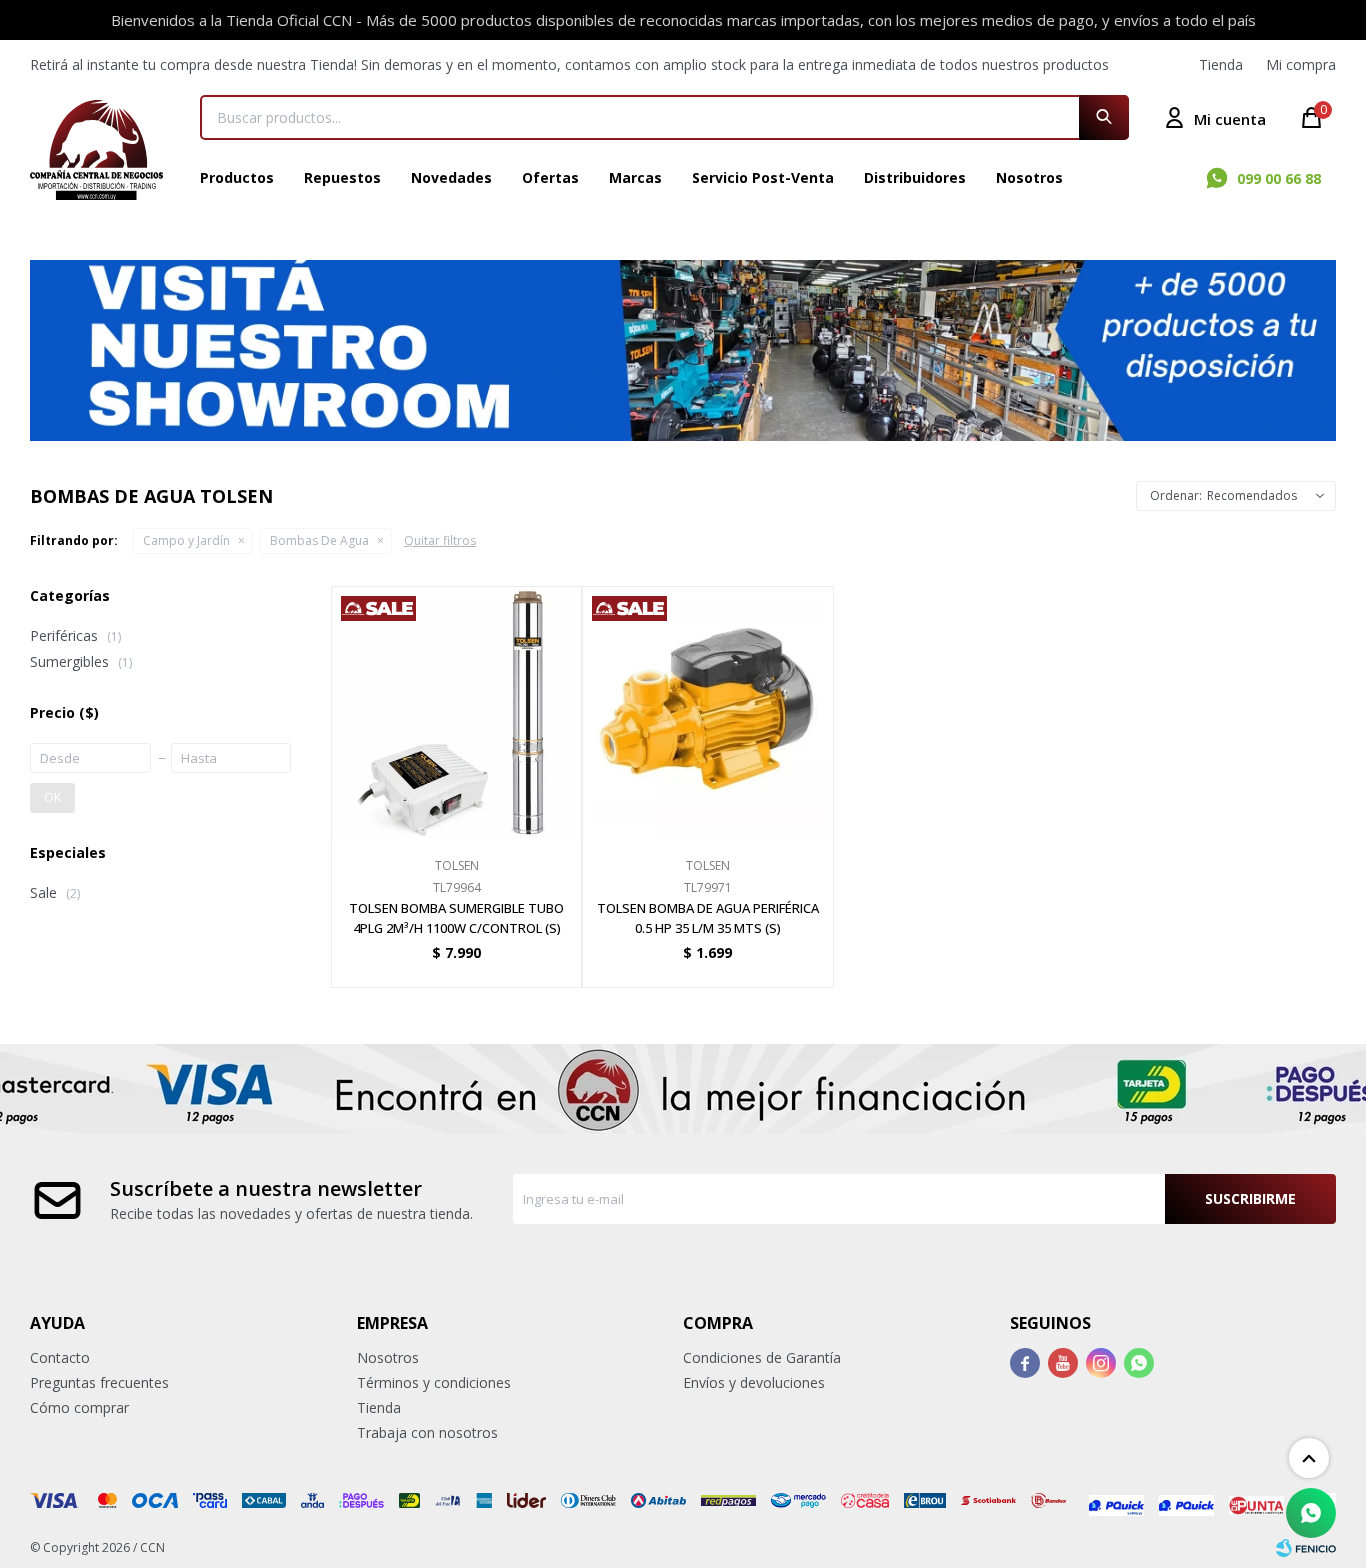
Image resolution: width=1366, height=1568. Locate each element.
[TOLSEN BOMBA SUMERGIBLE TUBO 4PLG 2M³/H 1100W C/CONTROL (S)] (456, 711)
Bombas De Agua (319, 540)
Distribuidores (915, 177)
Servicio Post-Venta (763, 177)
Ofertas (550, 177)
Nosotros (1029, 177)
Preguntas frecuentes (99, 1382)
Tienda (1221, 64)
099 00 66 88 (1279, 178)
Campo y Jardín (186, 540)
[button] (1104, 117)
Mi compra (1301, 64)
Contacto (60, 1357)
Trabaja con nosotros (427, 1432)
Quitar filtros (440, 540)
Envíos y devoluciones (754, 1382)
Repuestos (342, 177)
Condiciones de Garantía (762, 1357)
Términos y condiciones (434, 1382)
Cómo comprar (79, 1407)
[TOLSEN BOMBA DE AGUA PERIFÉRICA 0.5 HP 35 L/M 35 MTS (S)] (707, 711)
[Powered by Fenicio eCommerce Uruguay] (1306, 1548)
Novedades (451, 177)
